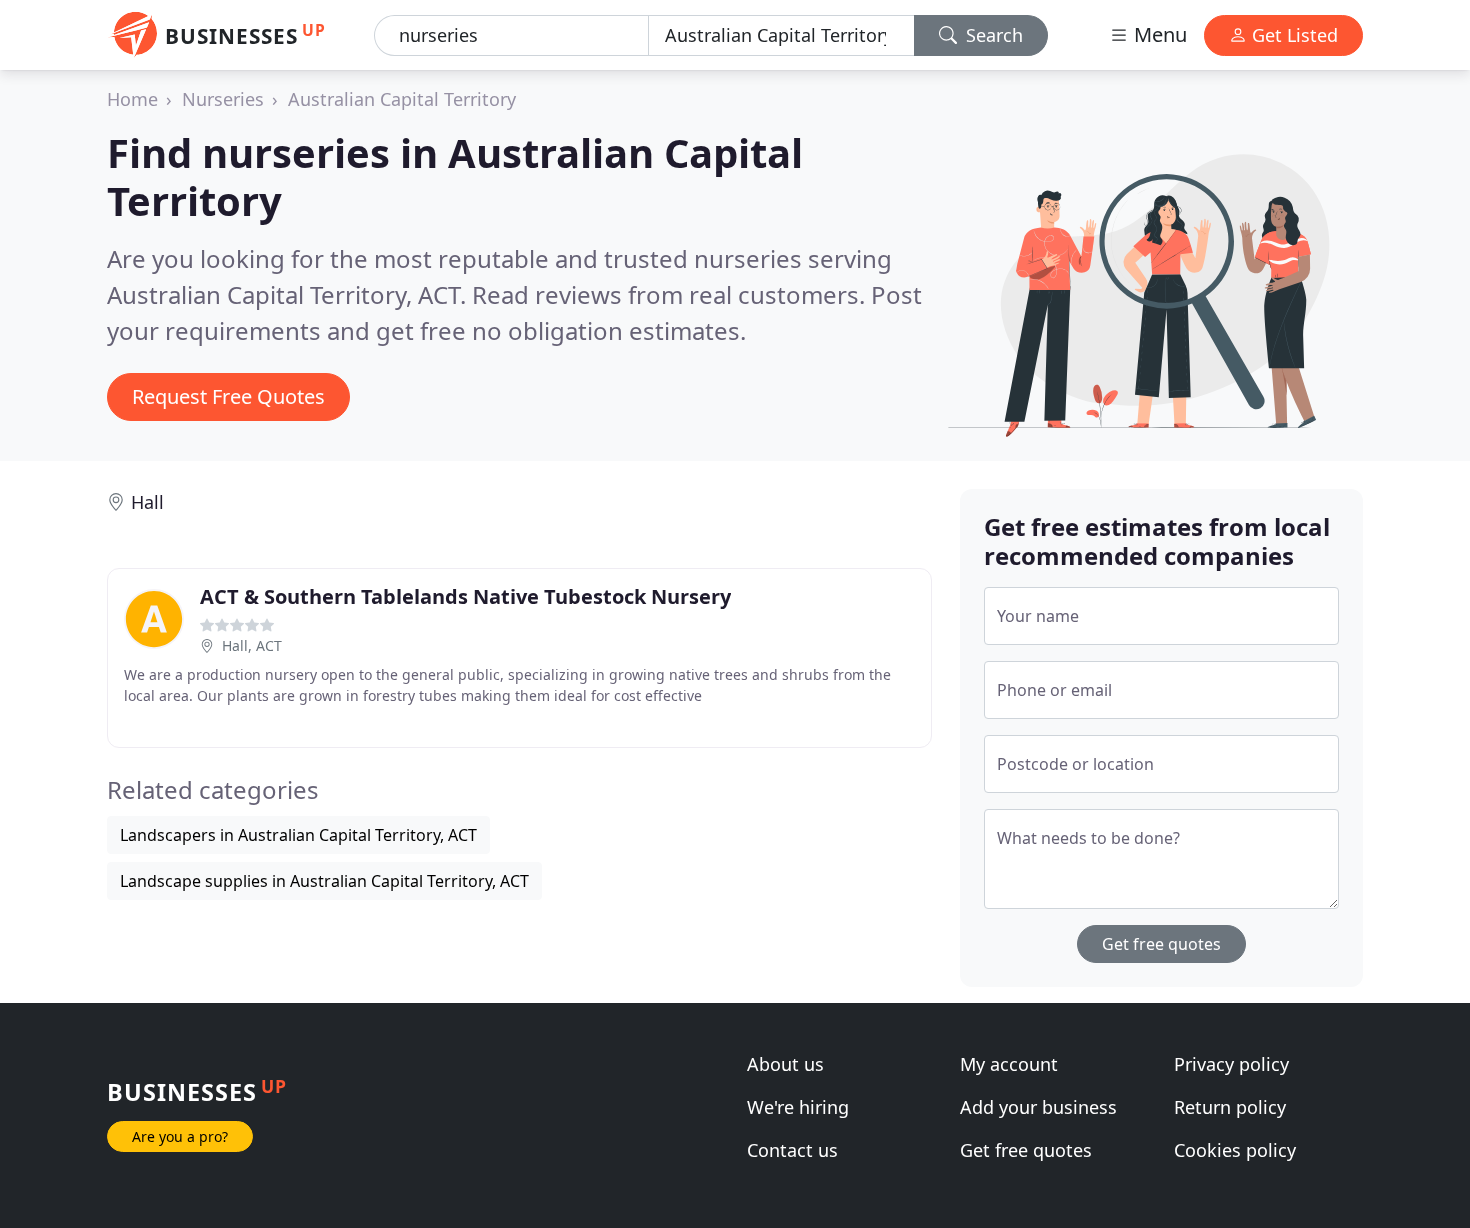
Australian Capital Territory (402, 99)
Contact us (792, 1150)
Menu (1158, 34)
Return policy (1230, 1107)
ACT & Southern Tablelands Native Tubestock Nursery (465, 596)
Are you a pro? (180, 1136)
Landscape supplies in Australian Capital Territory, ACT (324, 881)
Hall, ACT (252, 645)
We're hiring (798, 1107)
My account (1009, 1064)
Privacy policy (1231, 1064)
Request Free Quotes (228, 396)
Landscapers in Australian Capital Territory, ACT (298, 835)
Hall (147, 502)
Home (132, 99)
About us (785, 1064)
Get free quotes (1161, 944)
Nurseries (223, 99)
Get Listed (1292, 35)
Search (992, 35)
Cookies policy (1235, 1150)
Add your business (1038, 1107)
